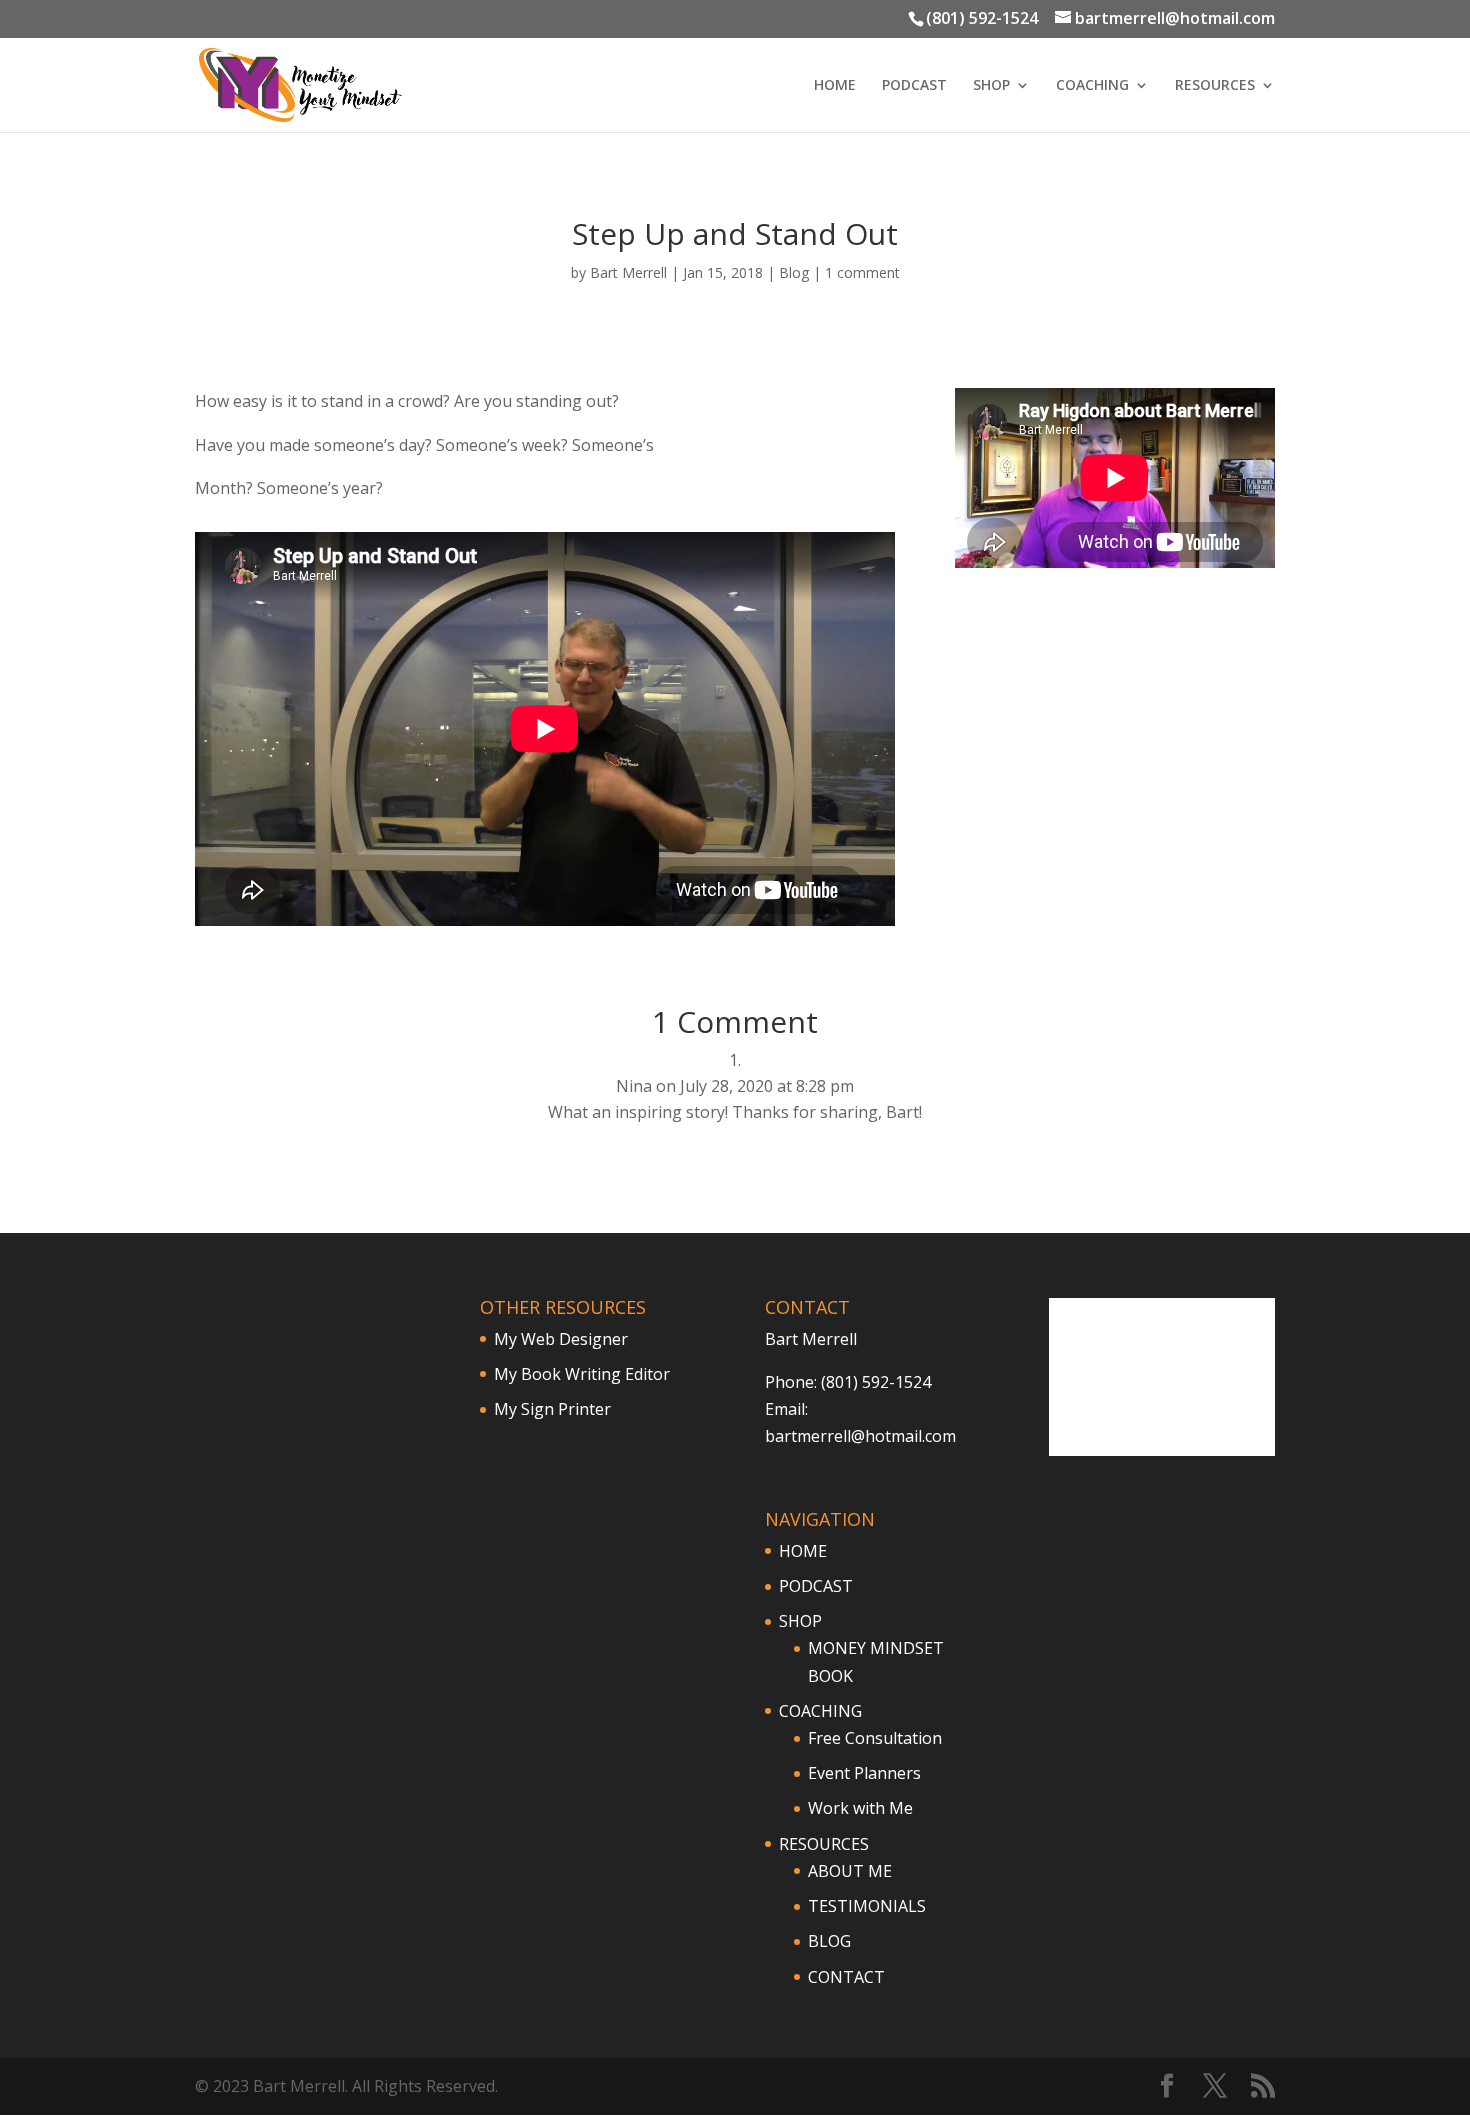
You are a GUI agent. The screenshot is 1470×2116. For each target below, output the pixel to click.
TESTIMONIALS (867, 1906)
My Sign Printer (552, 1409)
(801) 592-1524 (982, 18)
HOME (835, 86)
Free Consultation (875, 1738)
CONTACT (846, 1977)
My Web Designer (561, 1339)
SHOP (991, 86)
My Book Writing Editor (582, 1374)
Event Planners (864, 1773)
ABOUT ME (850, 1871)
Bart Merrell (628, 272)
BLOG (829, 1941)
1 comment (862, 272)
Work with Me (860, 1808)
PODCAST (914, 86)
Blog (794, 272)
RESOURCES (1215, 86)
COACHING (1092, 86)
